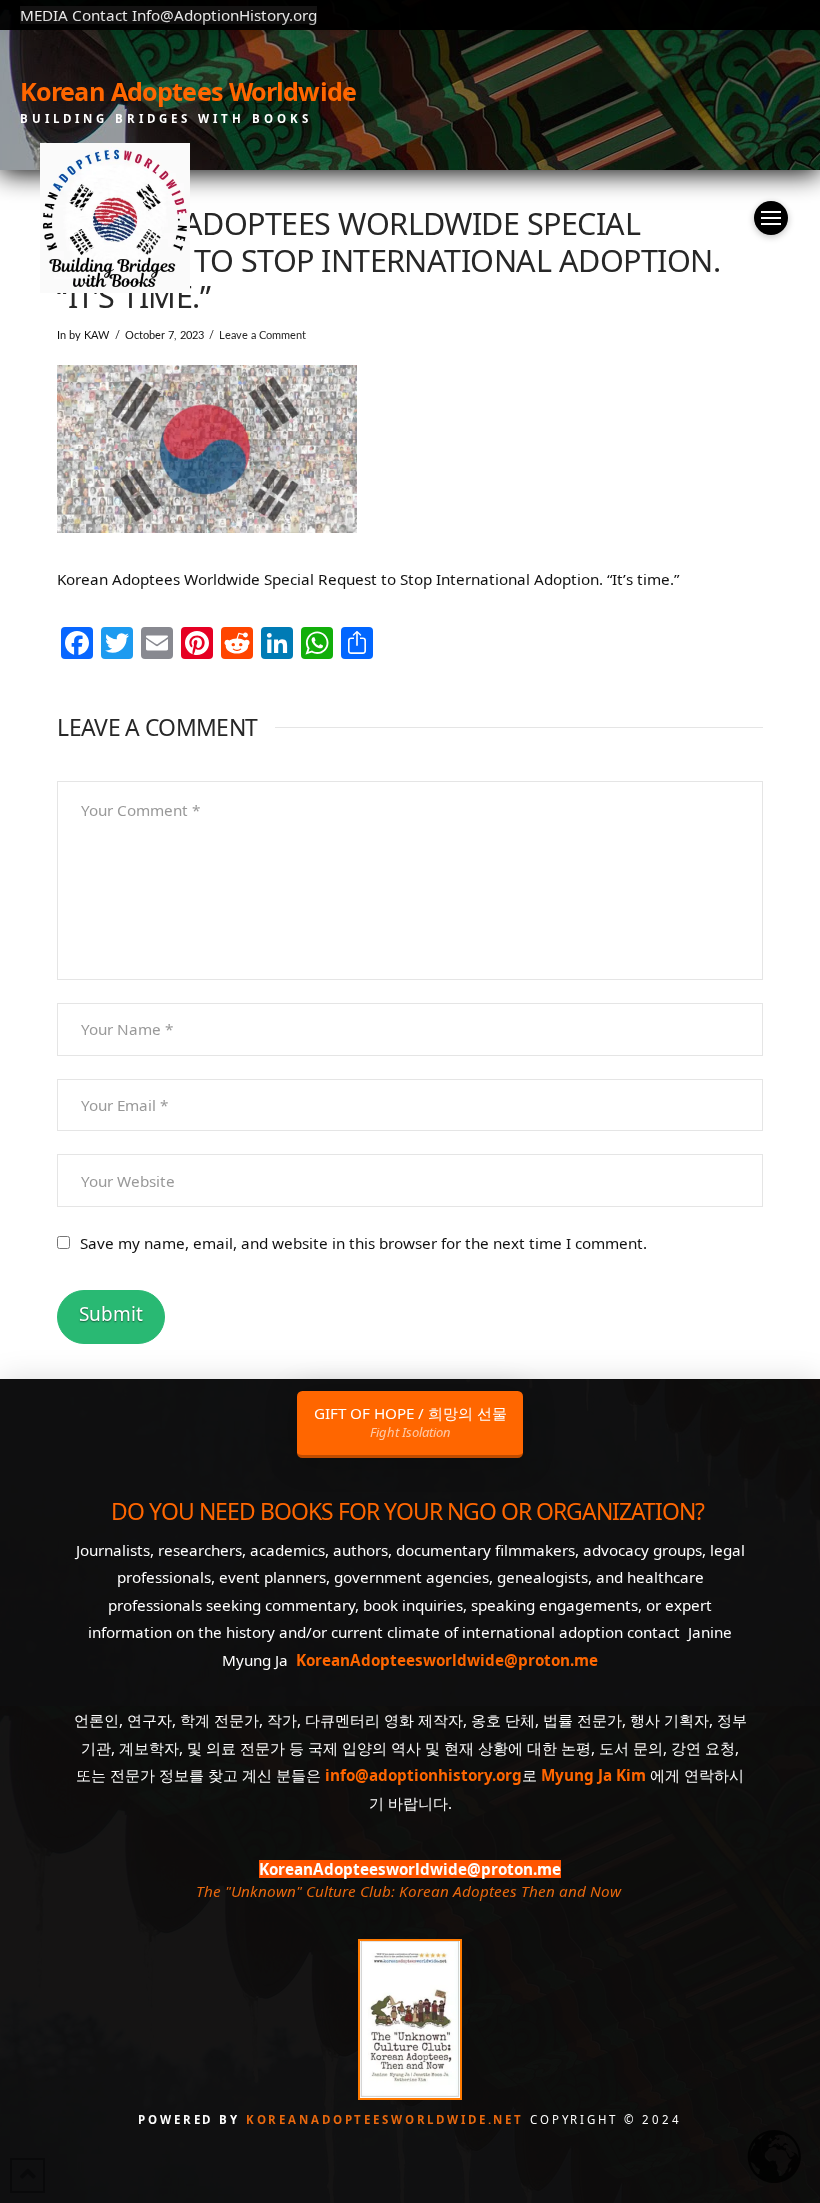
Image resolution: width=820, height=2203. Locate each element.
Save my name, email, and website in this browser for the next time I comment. (363, 1243)
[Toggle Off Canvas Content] (771, 218)
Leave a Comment (262, 335)
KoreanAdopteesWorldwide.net (388, 2119)
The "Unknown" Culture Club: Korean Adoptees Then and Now (408, 1891)
